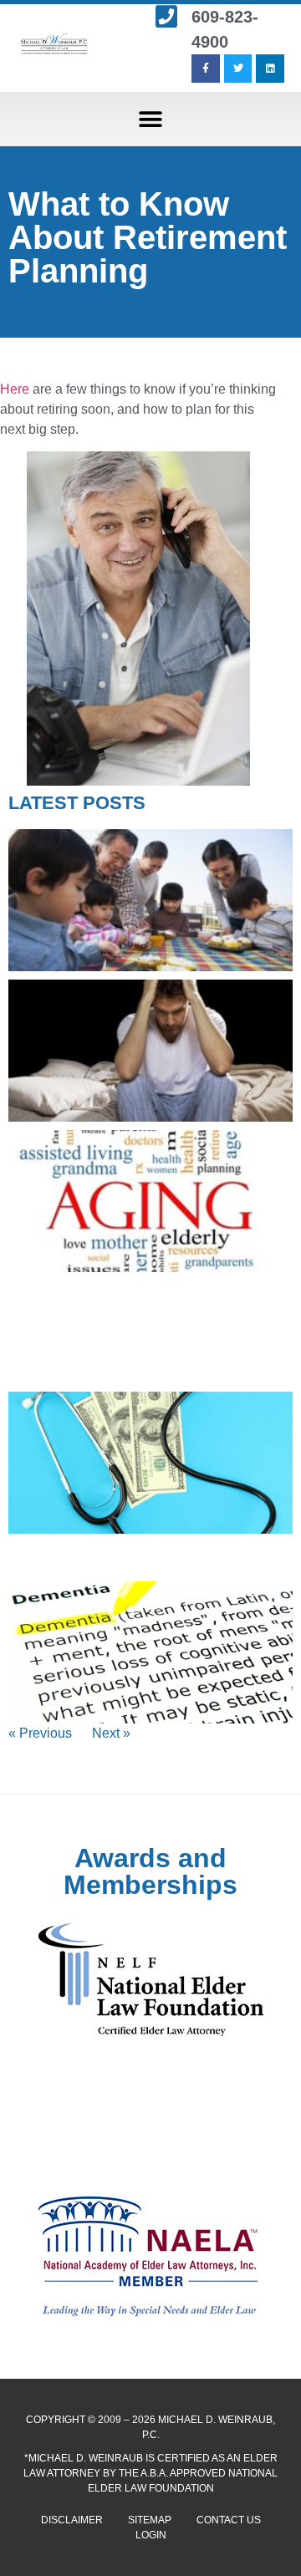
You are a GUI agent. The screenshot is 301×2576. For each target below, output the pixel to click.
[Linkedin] (270, 69)
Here (15, 389)
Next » (111, 1733)
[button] (151, 119)
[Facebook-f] (206, 69)
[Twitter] (238, 69)
